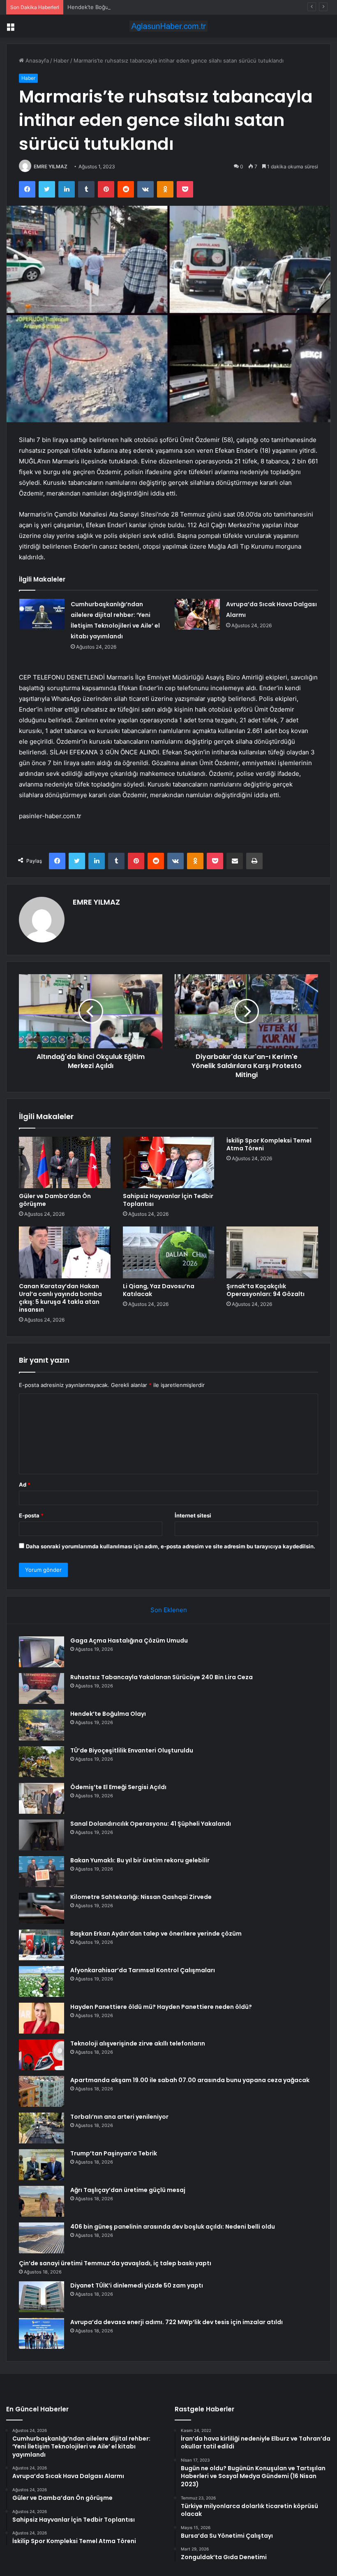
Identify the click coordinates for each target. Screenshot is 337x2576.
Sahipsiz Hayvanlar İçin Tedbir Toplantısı (168, 1200)
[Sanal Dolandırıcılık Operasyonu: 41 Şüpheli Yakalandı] (42, 1835)
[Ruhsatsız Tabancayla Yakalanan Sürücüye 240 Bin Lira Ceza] (42, 1688)
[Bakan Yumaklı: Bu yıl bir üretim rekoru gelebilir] (42, 1872)
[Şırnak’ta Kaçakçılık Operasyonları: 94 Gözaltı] (272, 1252)
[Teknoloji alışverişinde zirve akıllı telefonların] (42, 2055)
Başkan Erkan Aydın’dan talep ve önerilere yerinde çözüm (156, 1934)
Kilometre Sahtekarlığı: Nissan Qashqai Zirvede (141, 1897)
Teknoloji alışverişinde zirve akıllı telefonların (138, 2043)
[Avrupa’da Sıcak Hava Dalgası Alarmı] (197, 614)
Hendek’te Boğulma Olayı (99, 7)
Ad (25, 1485)
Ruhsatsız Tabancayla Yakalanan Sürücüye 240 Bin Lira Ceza (162, 1677)
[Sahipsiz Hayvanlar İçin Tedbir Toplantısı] (169, 1163)
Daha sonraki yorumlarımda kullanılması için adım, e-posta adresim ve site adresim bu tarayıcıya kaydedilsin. (171, 1546)
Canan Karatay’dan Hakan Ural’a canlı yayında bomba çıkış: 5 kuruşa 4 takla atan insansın (60, 1298)
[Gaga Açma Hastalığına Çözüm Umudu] (42, 1652)
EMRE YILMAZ (51, 166)
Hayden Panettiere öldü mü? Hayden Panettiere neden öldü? (161, 2007)
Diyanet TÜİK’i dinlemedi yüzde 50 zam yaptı (137, 2285)
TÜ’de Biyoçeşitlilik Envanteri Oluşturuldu (132, 1750)
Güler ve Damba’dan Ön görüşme (55, 1200)
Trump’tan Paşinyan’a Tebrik (114, 2153)
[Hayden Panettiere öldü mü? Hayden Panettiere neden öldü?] (42, 2018)
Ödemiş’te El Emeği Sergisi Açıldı (118, 1787)
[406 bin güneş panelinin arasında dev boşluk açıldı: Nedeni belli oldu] (42, 2238)
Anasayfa (36, 61)
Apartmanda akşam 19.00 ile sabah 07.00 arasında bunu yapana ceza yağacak (190, 2080)
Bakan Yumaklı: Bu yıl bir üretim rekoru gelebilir (140, 1860)
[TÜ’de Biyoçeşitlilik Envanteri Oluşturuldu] (42, 1762)
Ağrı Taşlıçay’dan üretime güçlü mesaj (128, 2190)
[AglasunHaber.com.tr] (168, 26)
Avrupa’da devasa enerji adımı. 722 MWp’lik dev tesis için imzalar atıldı (177, 2322)
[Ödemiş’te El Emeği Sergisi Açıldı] (42, 1798)
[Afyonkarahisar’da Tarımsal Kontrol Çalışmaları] (42, 1981)
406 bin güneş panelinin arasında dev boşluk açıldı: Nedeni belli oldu (173, 2227)
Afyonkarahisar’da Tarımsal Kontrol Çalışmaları (143, 1970)
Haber (61, 61)
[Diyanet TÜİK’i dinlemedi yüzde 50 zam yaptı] (42, 2297)
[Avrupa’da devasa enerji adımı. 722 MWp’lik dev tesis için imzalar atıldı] (42, 2333)
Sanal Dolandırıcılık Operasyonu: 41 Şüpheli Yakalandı (151, 1824)
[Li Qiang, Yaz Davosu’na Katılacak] (169, 1252)
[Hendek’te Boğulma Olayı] (42, 1725)
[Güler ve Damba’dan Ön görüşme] (65, 1163)
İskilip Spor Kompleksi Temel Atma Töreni (269, 1144)
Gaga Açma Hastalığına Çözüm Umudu (129, 1641)
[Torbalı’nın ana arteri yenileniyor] (42, 2128)
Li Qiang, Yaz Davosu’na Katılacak (159, 1290)
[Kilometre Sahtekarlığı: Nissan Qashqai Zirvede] (42, 1908)
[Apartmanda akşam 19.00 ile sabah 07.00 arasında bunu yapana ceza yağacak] (42, 2091)
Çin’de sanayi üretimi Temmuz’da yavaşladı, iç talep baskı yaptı (115, 2263)
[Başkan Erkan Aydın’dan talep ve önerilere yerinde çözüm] (42, 1945)
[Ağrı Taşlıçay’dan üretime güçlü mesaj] (42, 2201)
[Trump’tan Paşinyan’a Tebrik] (42, 2165)
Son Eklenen (169, 1610)
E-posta (31, 1515)
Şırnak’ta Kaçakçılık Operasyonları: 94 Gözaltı (265, 1290)
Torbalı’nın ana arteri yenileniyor (119, 2117)
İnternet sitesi (193, 1515)
